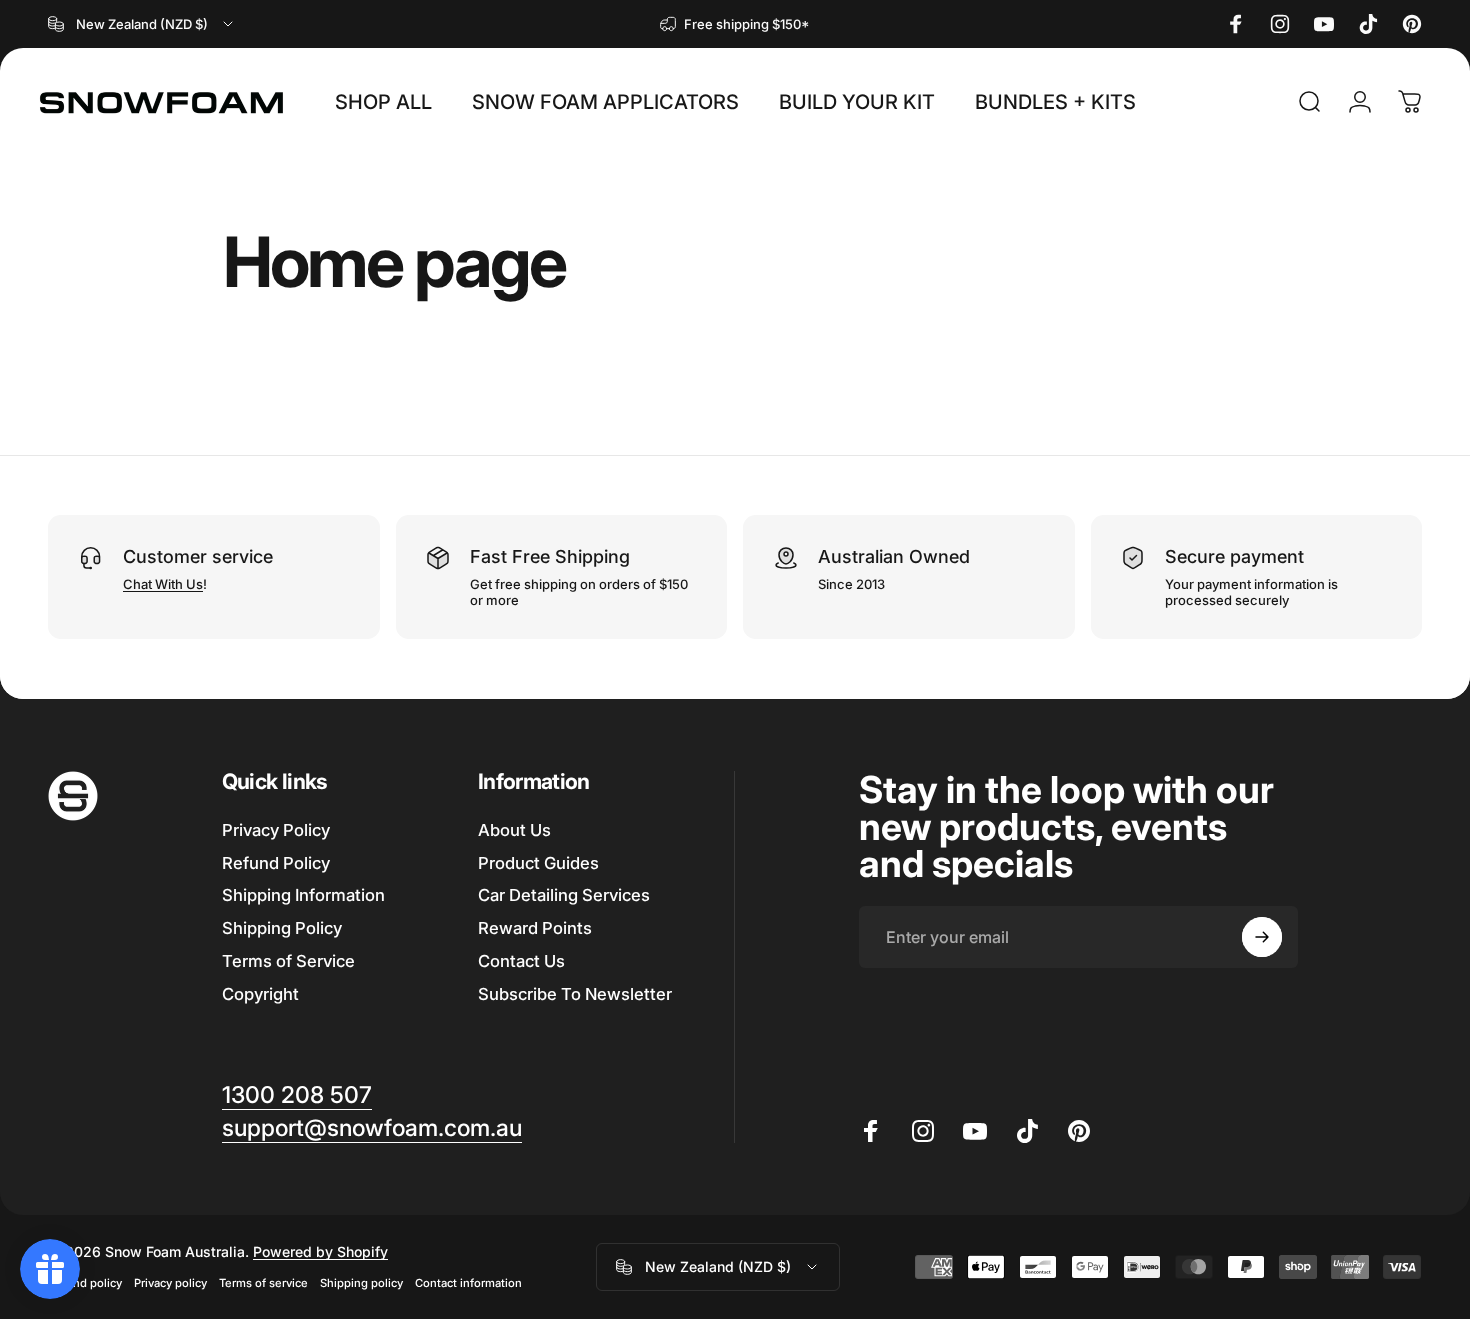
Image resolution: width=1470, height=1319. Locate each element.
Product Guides (538, 863)
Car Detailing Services (564, 896)
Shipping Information (303, 896)
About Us (514, 830)
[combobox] (142, 24)
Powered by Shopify (320, 1251)
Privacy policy (170, 1283)
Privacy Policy (276, 830)
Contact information (468, 1283)
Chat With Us (163, 584)
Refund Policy (276, 863)
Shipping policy (361, 1283)
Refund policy (85, 1283)
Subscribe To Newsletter (575, 994)
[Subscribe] (1262, 937)
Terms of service (263, 1283)
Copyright (260, 994)
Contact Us (521, 961)
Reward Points (535, 929)
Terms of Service (288, 961)
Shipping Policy (282, 929)
